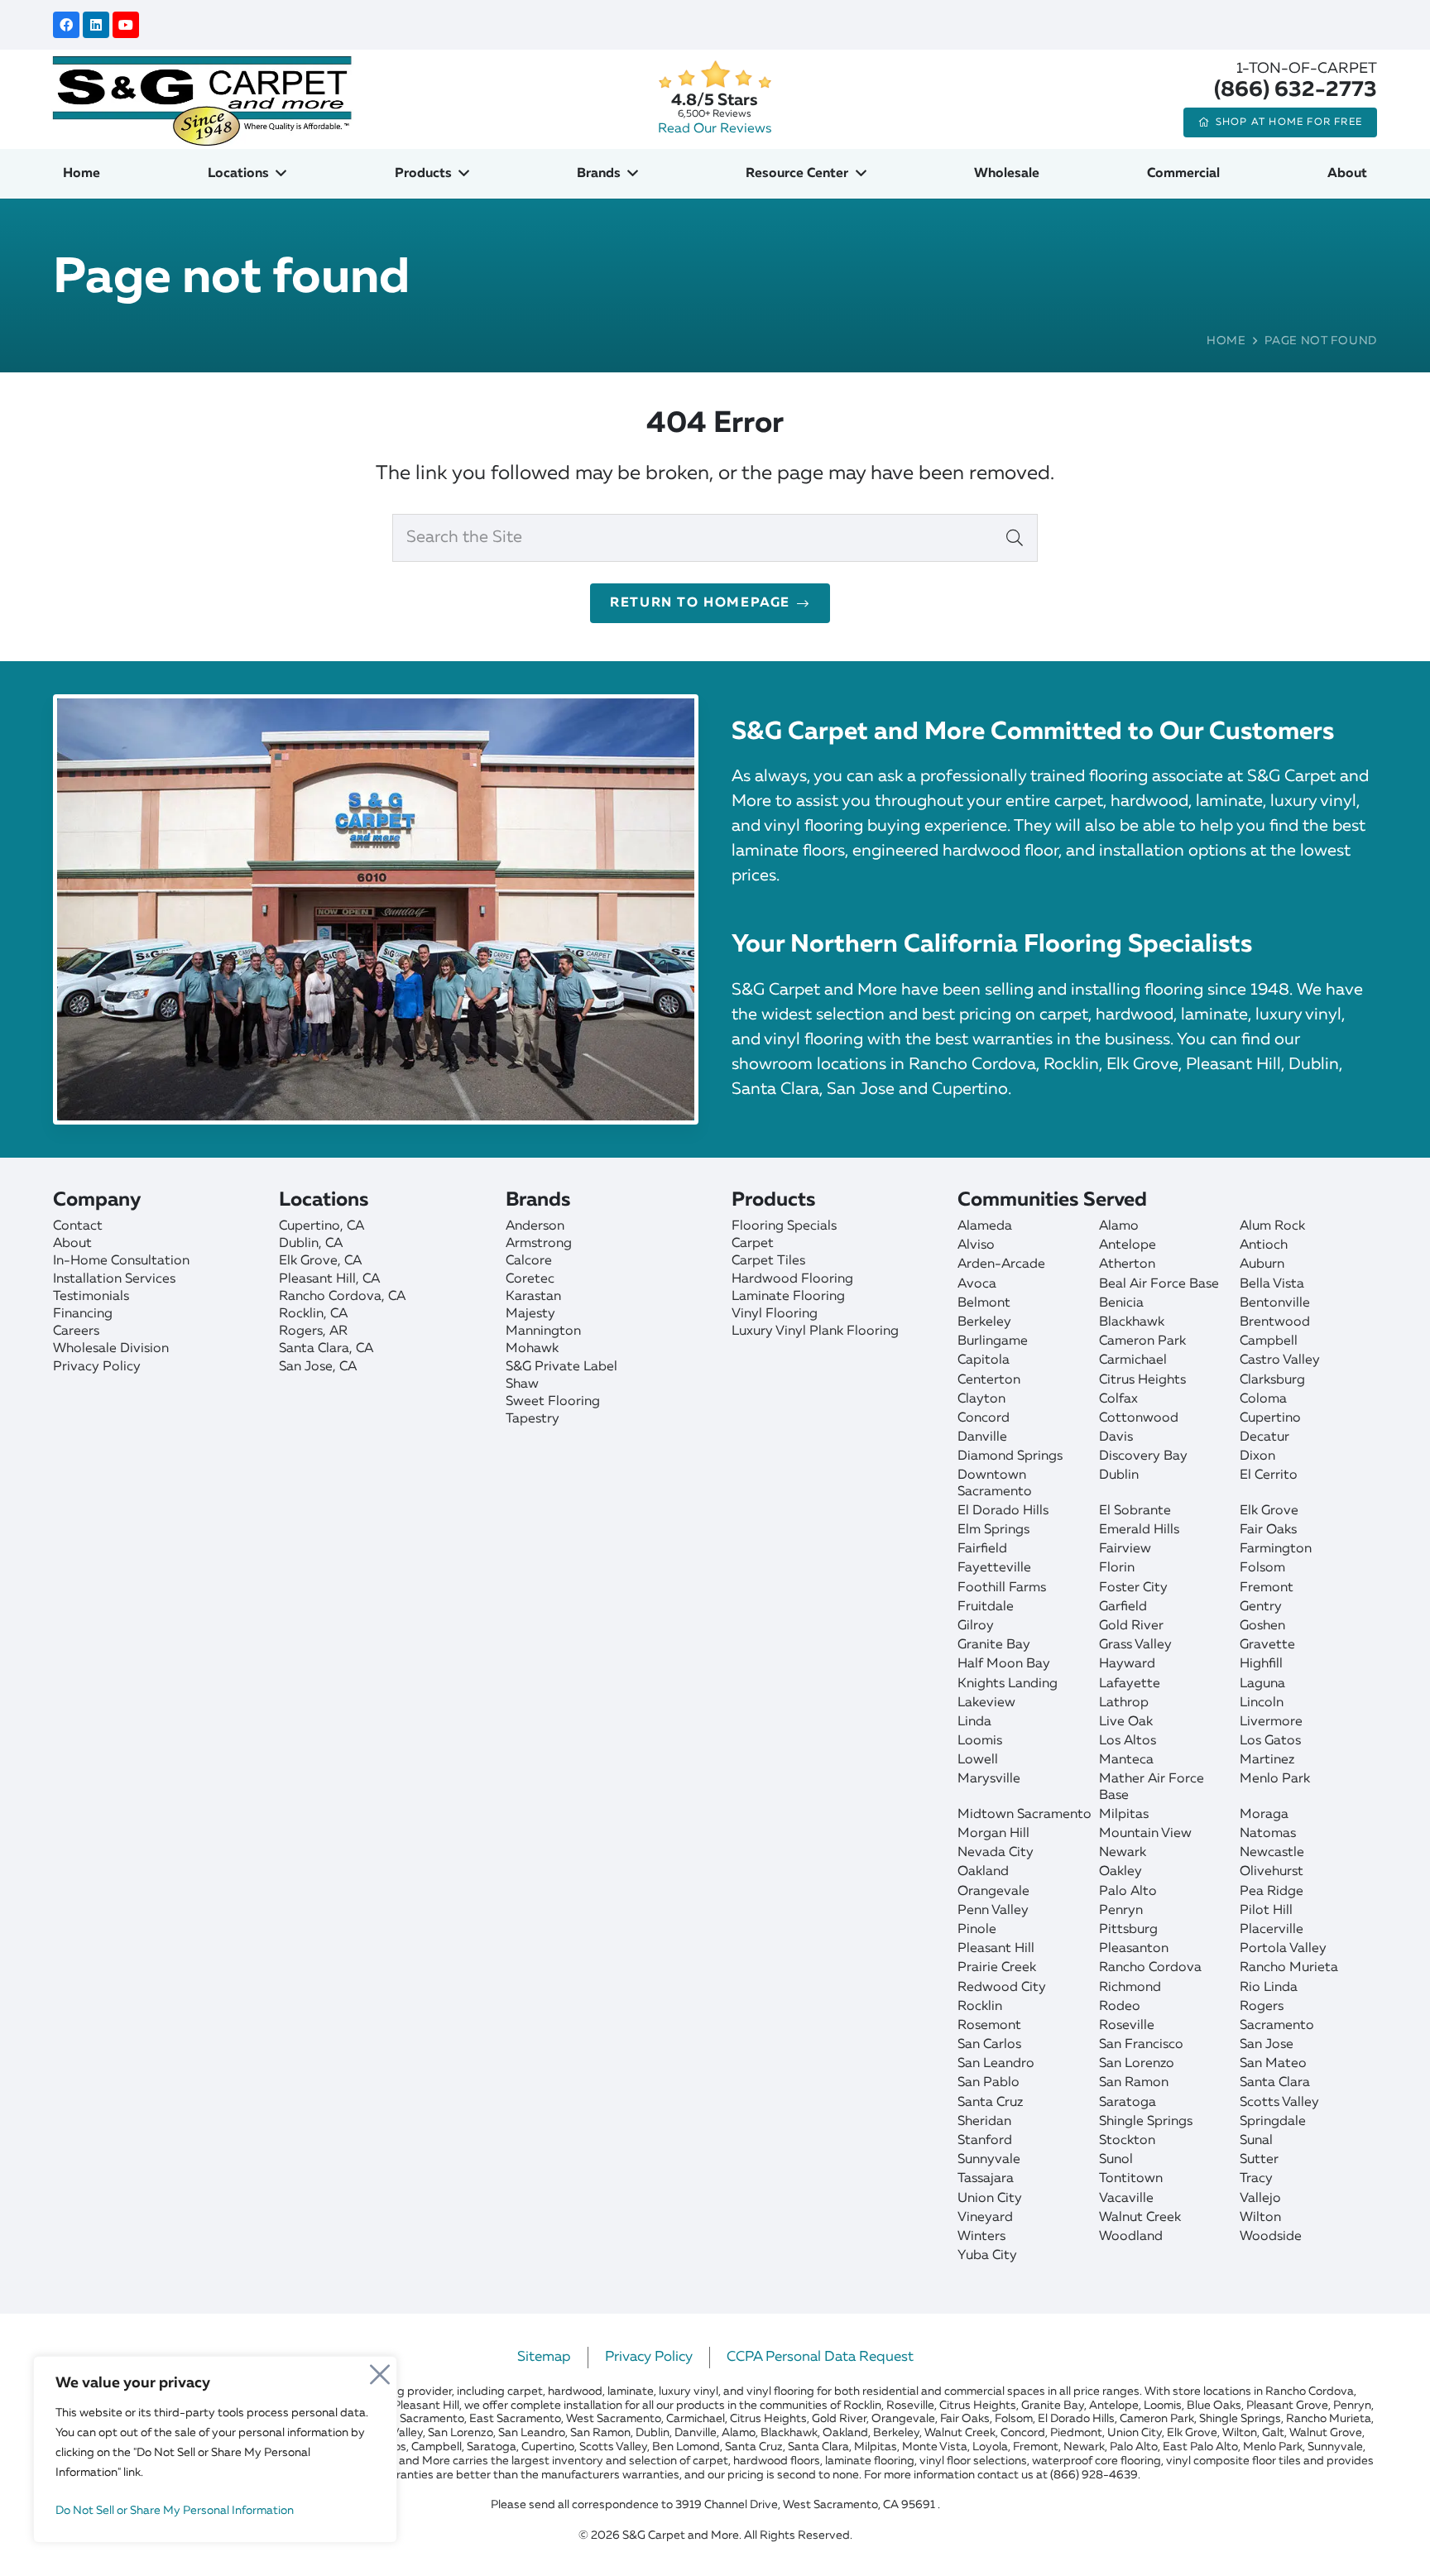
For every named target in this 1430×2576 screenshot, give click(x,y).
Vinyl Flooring (775, 1314)
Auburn (1262, 1264)
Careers (76, 1331)
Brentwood (1275, 1322)
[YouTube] (126, 25)
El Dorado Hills (1003, 1511)
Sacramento (1277, 2026)
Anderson (535, 1226)
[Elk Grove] (384, 1262)
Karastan (533, 1297)
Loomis (980, 1741)
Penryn (1121, 1911)
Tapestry (533, 1419)
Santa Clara (1275, 2083)
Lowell (978, 1760)
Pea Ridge (1272, 1892)
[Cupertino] (384, 1227)
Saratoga (1128, 2103)
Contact (78, 1226)
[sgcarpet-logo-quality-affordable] (202, 99)
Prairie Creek (997, 1968)
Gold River (1131, 1626)
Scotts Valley (1279, 2103)
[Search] (1015, 538)
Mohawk (532, 1349)
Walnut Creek (1140, 2218)
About (72, 1244)
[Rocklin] (384, 1314)
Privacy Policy (97, 1367)
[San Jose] (384, 1367)
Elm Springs (993, 1530)
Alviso (976, 1245)
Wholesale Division (111, 1349)
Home (1226, 341)
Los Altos (1128, 1741)
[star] (715, 75)
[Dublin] (384, 1244)
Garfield (1123, 1607)
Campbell (1269, 1341)
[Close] (380, 2370)
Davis (1116, 1437)
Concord (984, 1418)
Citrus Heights (1142, 1380)
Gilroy (976, 1626)
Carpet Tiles (768, 1261)
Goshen (1262, 1626)
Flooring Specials (784, 1226)
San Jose (1267, 2045)
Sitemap (544, 2357)
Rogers (1262, 2007)
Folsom (1262, 1568)
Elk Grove (1269, 1511)
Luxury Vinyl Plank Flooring (815, 1331)
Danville (982, 1437)
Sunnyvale (989, 2160)
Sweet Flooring (553, 1402)
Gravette (1267, 1645)
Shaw (522, 1384)
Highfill (1261, 1664)
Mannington (543, 1331)
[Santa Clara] (384, 1349)
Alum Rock (1272, 1226)
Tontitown (1131, 2179)
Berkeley (984, 1322)
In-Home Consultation (121, 1261)
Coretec (530, 1279)
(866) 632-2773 (1296, 90)
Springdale (1273, 2122)
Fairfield (982, 1549)
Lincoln (1262, 1703)
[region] (215, 2449)
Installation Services (114, 1279)
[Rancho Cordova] (384, 1297)
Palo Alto (1128, 1892)
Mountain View (1145, 1834)
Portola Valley (1283, 1949)
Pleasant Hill (996, 1949)
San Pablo (989, 2083)
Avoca (977, 1284)
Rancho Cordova (1150, 1968)
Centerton (989, 1380)
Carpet (753, 1244)
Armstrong (539, 1244)
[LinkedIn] (96, 25)
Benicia (1121, 1303)
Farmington (1276, 1549)
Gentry (1261, 1607)
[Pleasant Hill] (384, 1280)
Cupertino (1270, 1418)
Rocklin (980, 2007)
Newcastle (1272, 1853)
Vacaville (1126, 2199)
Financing (83, 1314)
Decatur (1264, 1437)
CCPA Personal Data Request (820, 2357)
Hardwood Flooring (792, 1279)
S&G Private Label (561, 1367)
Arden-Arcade (1001, 1264)
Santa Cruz (990, 2103)
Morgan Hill (993, 1834)
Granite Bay (994, 1645)
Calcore (529, 1261)
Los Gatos (1270, 1741)
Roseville (1127, 2026)
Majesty (530, 1314)
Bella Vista (1272, 1284)
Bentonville (1275, 1303)
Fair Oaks (1268, 1530)
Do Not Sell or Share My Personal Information (175, 2511)
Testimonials (91, 1297)
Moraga (1264, 1815)
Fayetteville (994, 1568)
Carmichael (1133, 1360)
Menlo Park (1275, 1779)
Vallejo (1260, 2199)
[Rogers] (384, 1332)
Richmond (1130, 1988)
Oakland (983, 1872)
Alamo (1119, 1226)
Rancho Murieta (1289, 1968)
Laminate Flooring (788, 1297)
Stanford (985, 2141)
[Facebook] (66, 25)
